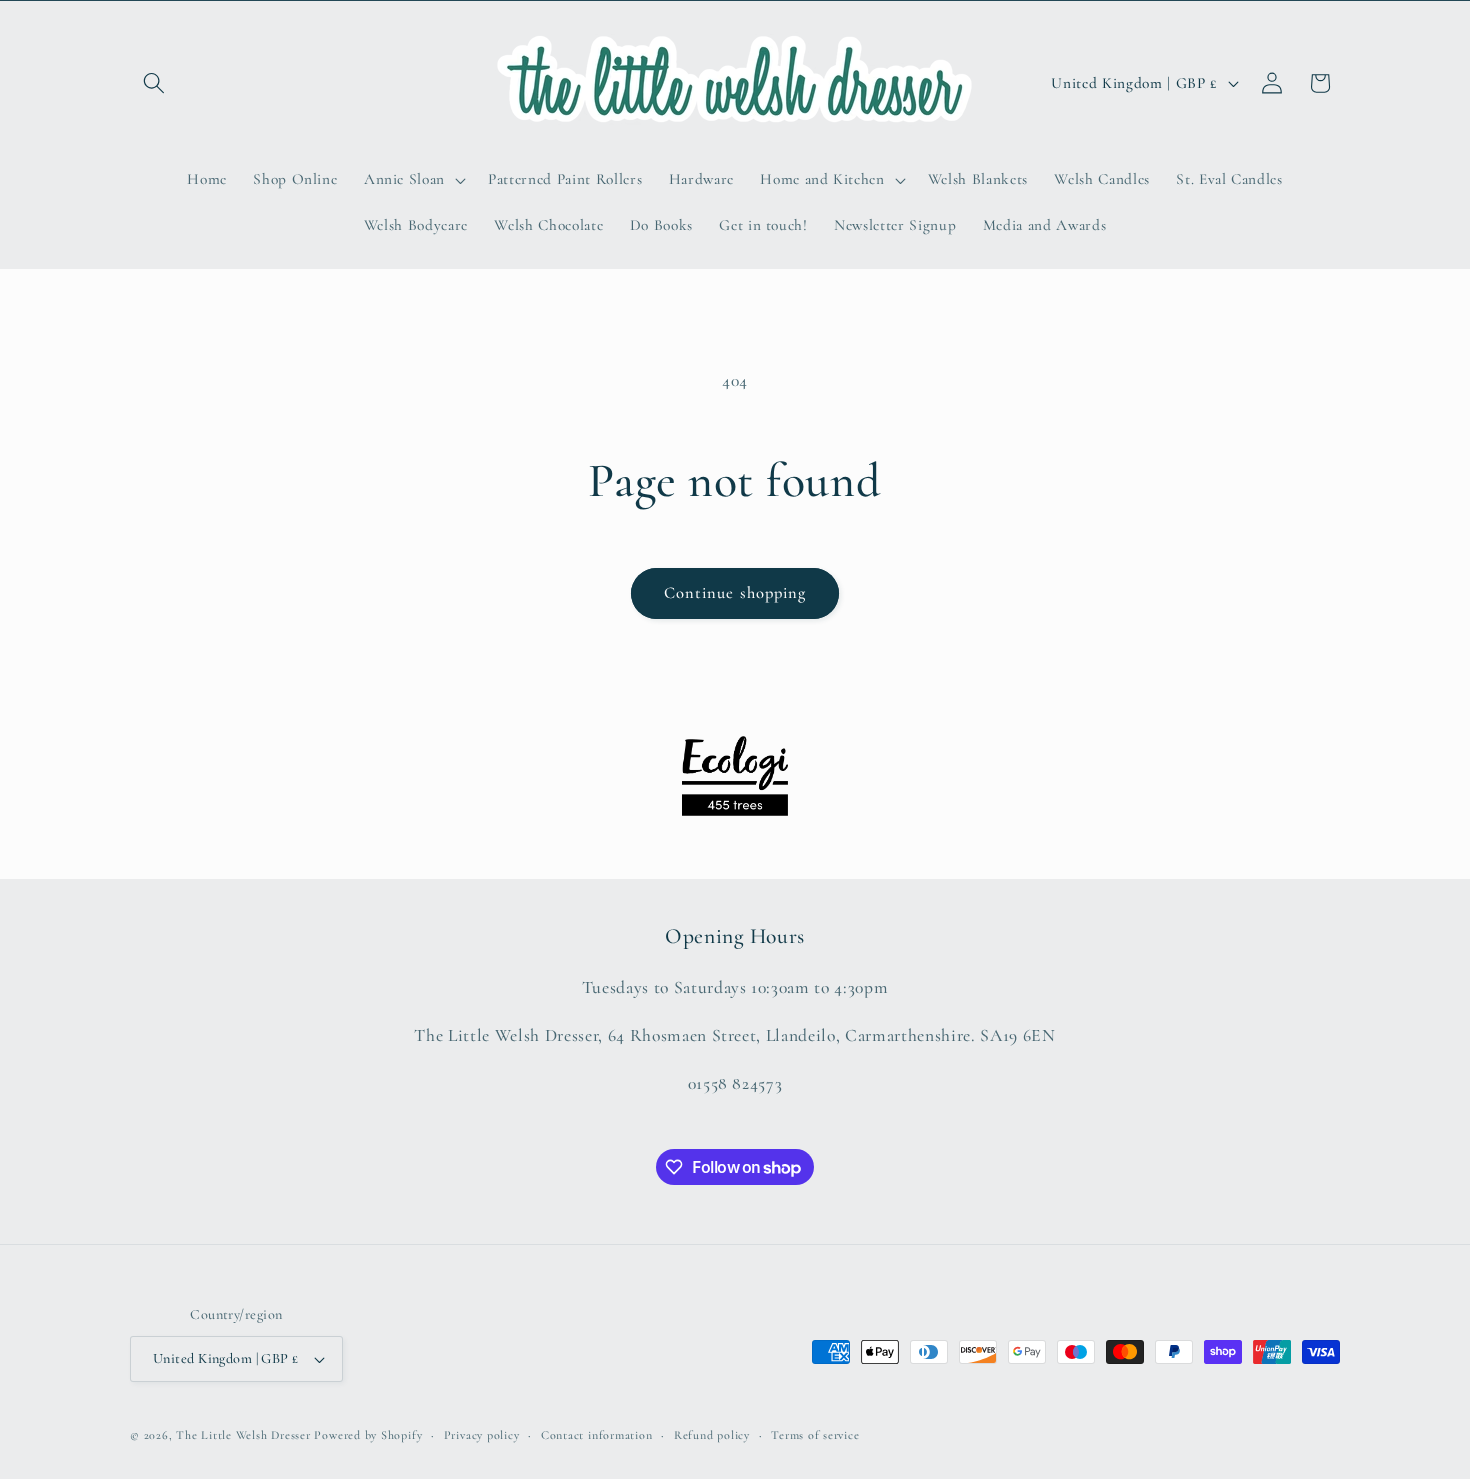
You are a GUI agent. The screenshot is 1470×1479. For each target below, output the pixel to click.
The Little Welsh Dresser (243, 1435)
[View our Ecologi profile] (735, 776)
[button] (154, 83)
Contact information (597, 1435)
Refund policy (712, 1435)
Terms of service (815, 1435)
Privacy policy (482, 1435)
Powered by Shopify (368, 1435)
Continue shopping (735, 593)
